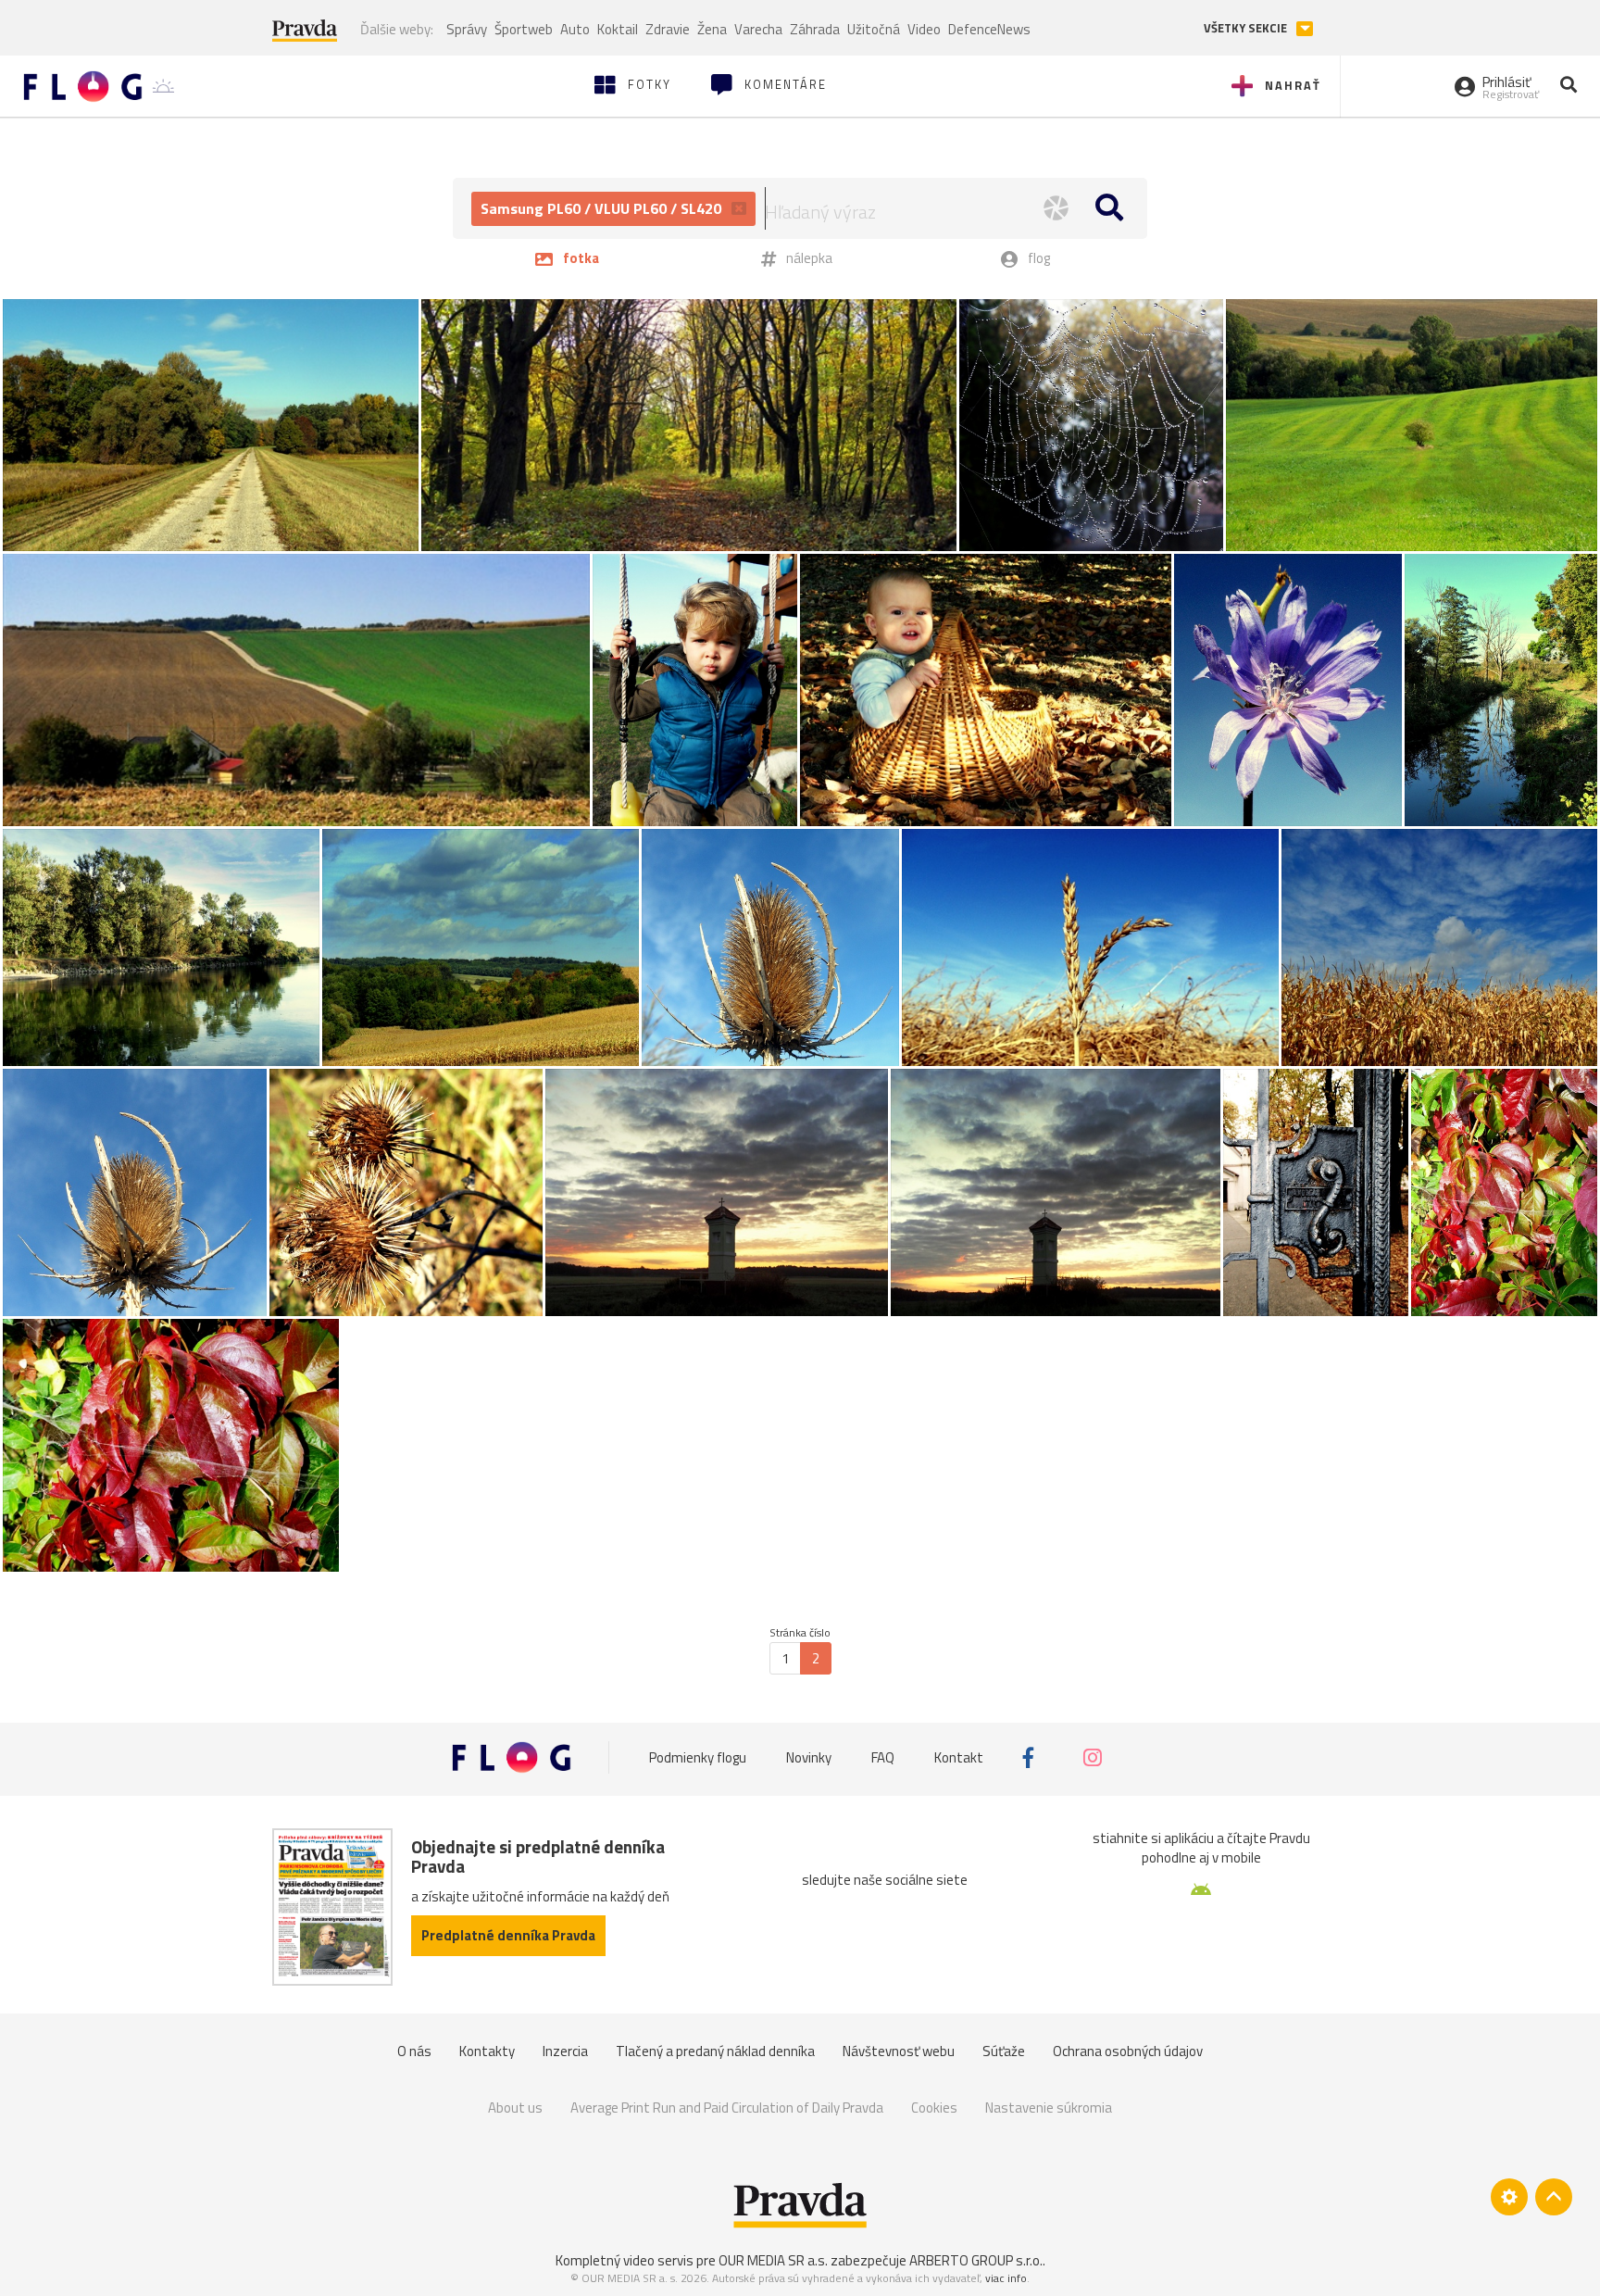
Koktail (618, 29)
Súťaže (1004, 2051)
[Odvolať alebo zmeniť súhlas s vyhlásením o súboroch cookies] (1509, 2197)
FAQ (883, 1757)
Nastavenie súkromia (1049, 2108)
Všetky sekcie (1247, 28)
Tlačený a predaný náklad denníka (715, 2051)
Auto (575, 29)
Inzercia (565, 2051)
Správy (467, 29)
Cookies (934, 2108)
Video (924, 29)
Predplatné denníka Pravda (508, 1935)
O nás (414, 2051)
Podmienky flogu (698, 1757)
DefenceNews (989, 29)
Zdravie (668, 29)
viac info (1006, 2278)
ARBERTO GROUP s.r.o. (976, 2260)
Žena (712, 29)
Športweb (524, 29)
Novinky (809, 1757)
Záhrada (815, 29)
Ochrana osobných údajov (1128, 2051)
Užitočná (874, 29)
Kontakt (959, 1757)
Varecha (758, 29)
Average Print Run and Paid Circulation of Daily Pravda (727, 2108)
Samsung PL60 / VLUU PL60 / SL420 (603, 208)
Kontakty (487, 2051)
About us (515, 2108)
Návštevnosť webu (899, 2051)
